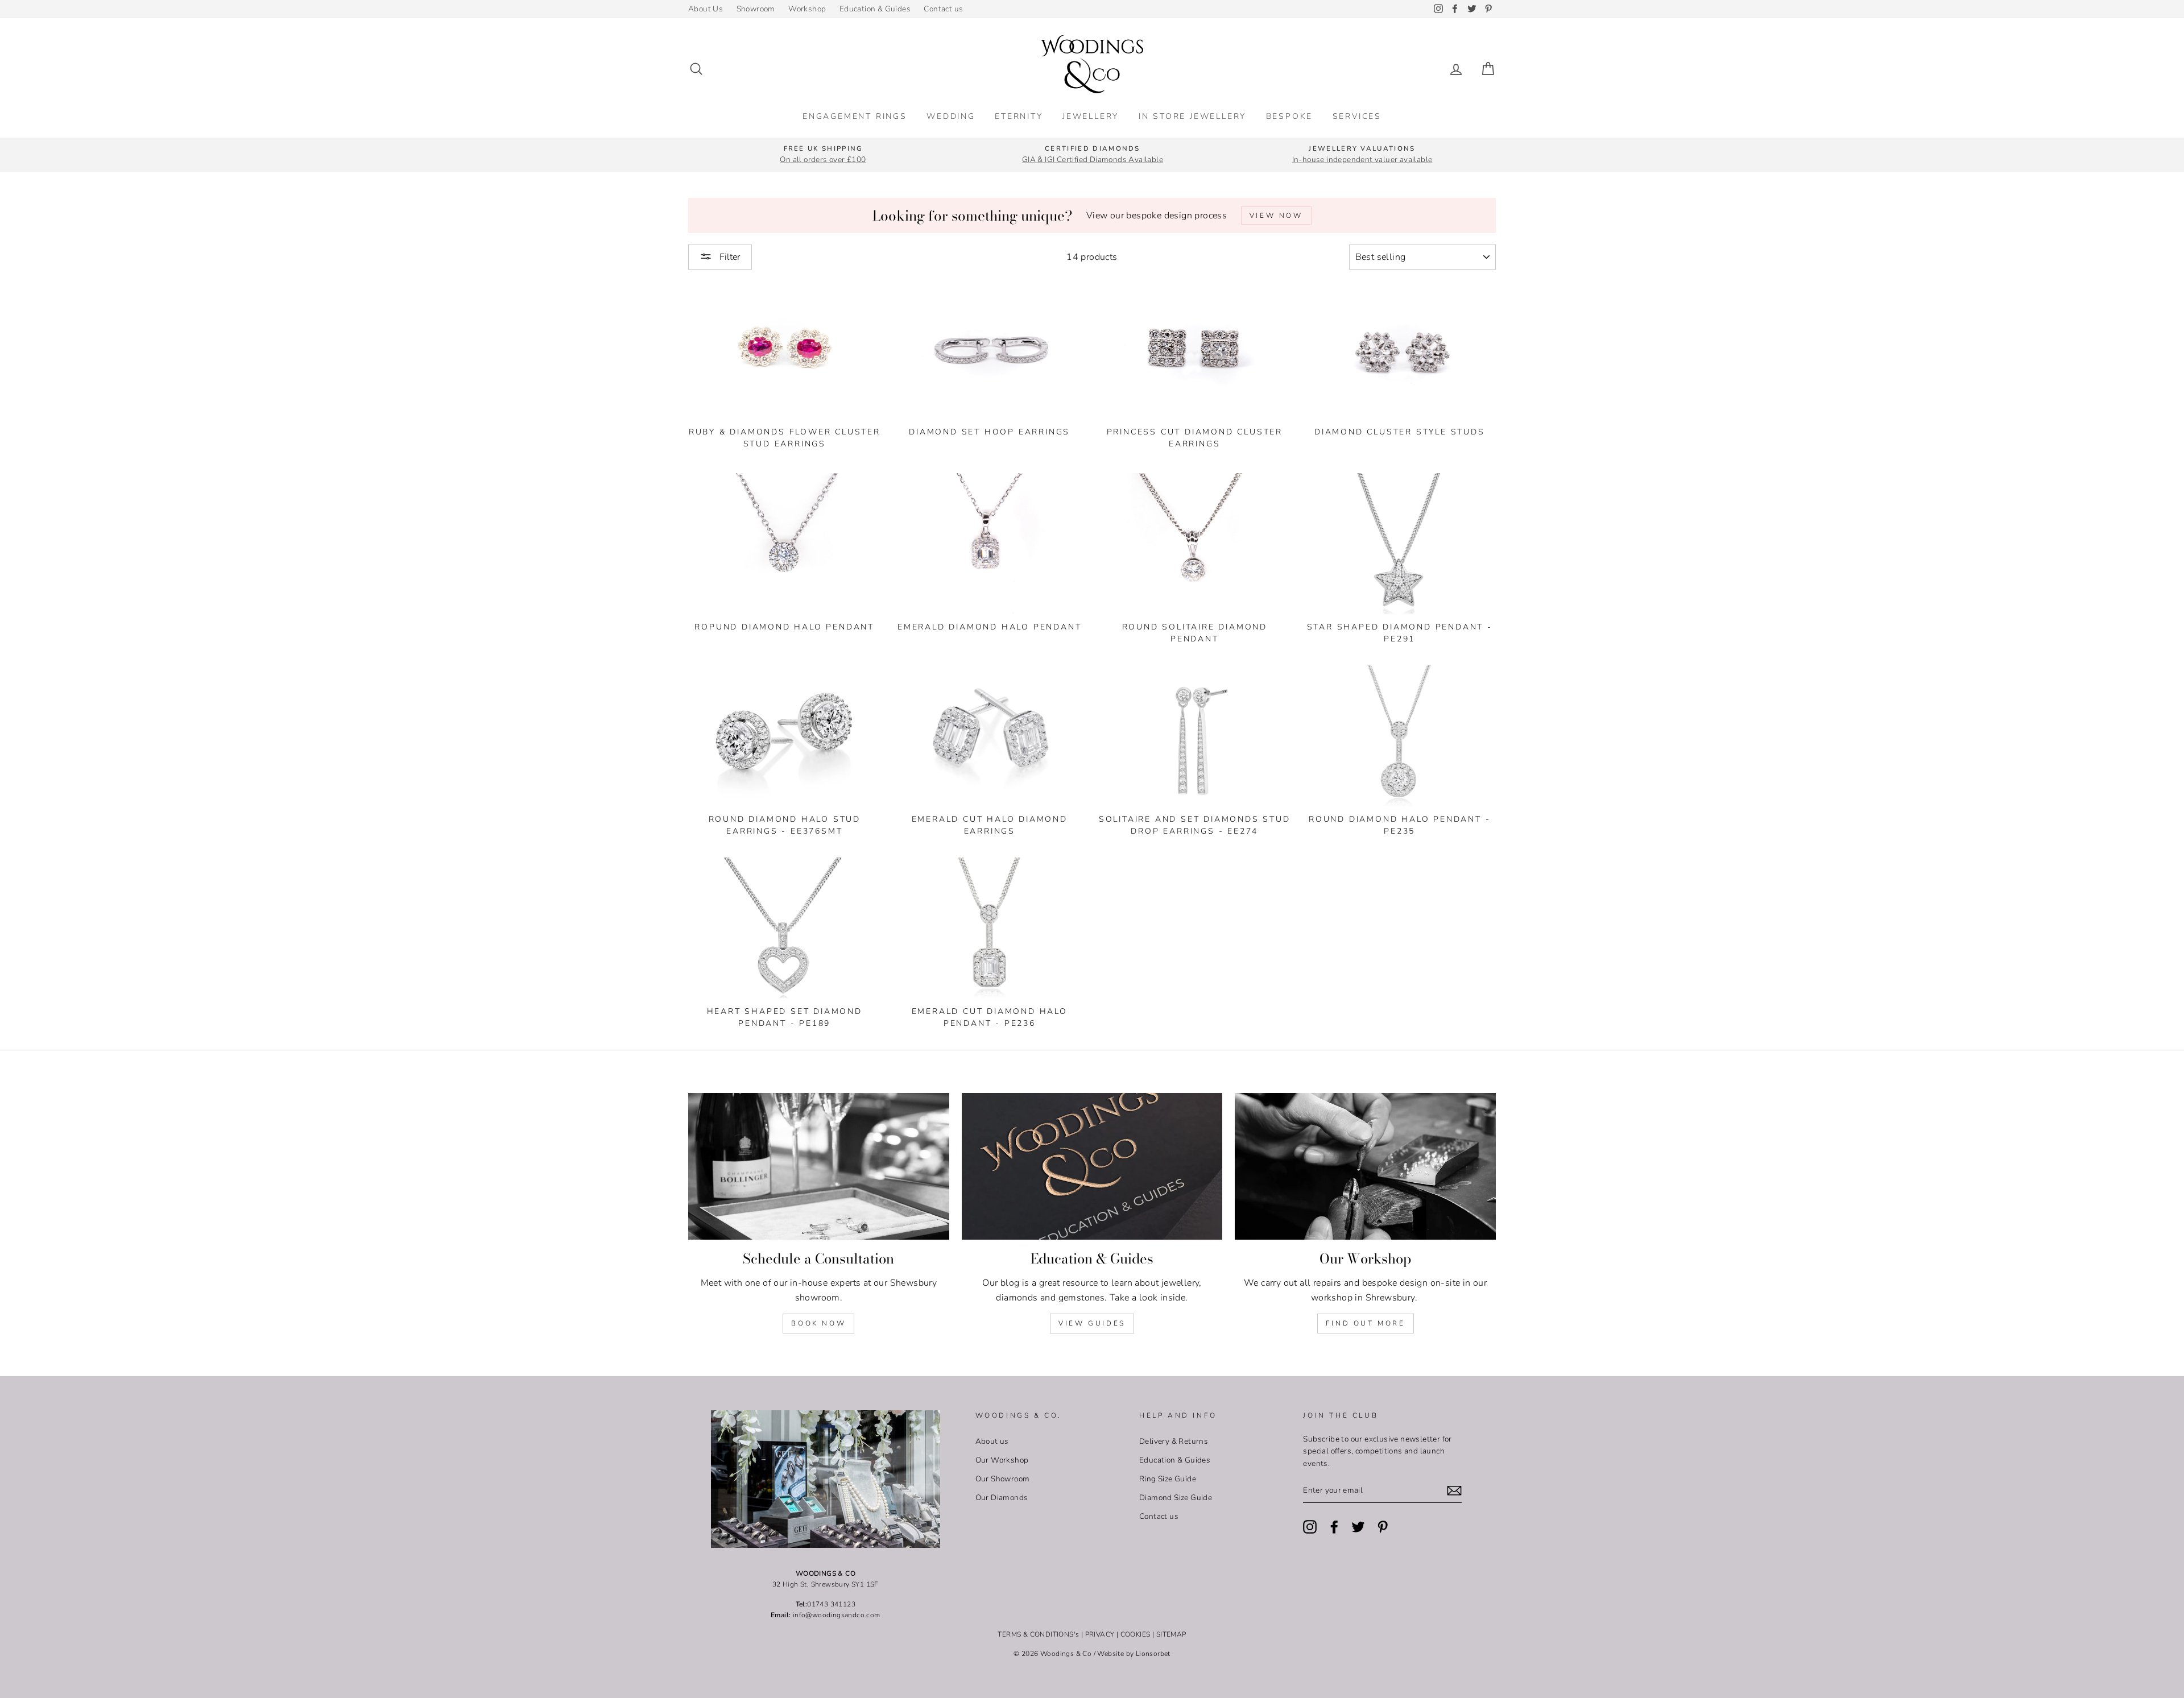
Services (1357, 116)
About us (992, 1441)
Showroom (756, 9)
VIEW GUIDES (1092, 1323)
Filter (729, 257)
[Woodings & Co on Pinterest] (1383, 1527)
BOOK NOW (818, 1323)
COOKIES (1136, 1634)
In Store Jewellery (1192, 116)
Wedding (951, 116)
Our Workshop (1002, 1460)
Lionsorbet (1153, 1654)
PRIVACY (1100, 1634)
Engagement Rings (855, 116)
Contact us (943, 9)
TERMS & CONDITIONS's (1038, 1634)
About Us (706, 9)
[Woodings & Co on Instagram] (1310, 1527)
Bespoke (1290, 116)
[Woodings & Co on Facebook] (1334, 1527)
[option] (823, 155)
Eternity (1019, 116)
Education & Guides (875, 9)
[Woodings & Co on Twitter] (1358, 1527)
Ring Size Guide (1168, 1479)
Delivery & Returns (1174, 1441)
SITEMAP (1171, 1634)
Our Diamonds (1002, 1498)
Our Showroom (1003, 1479)
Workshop (807, 9)
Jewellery (1091, 116)
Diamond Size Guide (1176, 1498)
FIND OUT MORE (1366, 1323)
